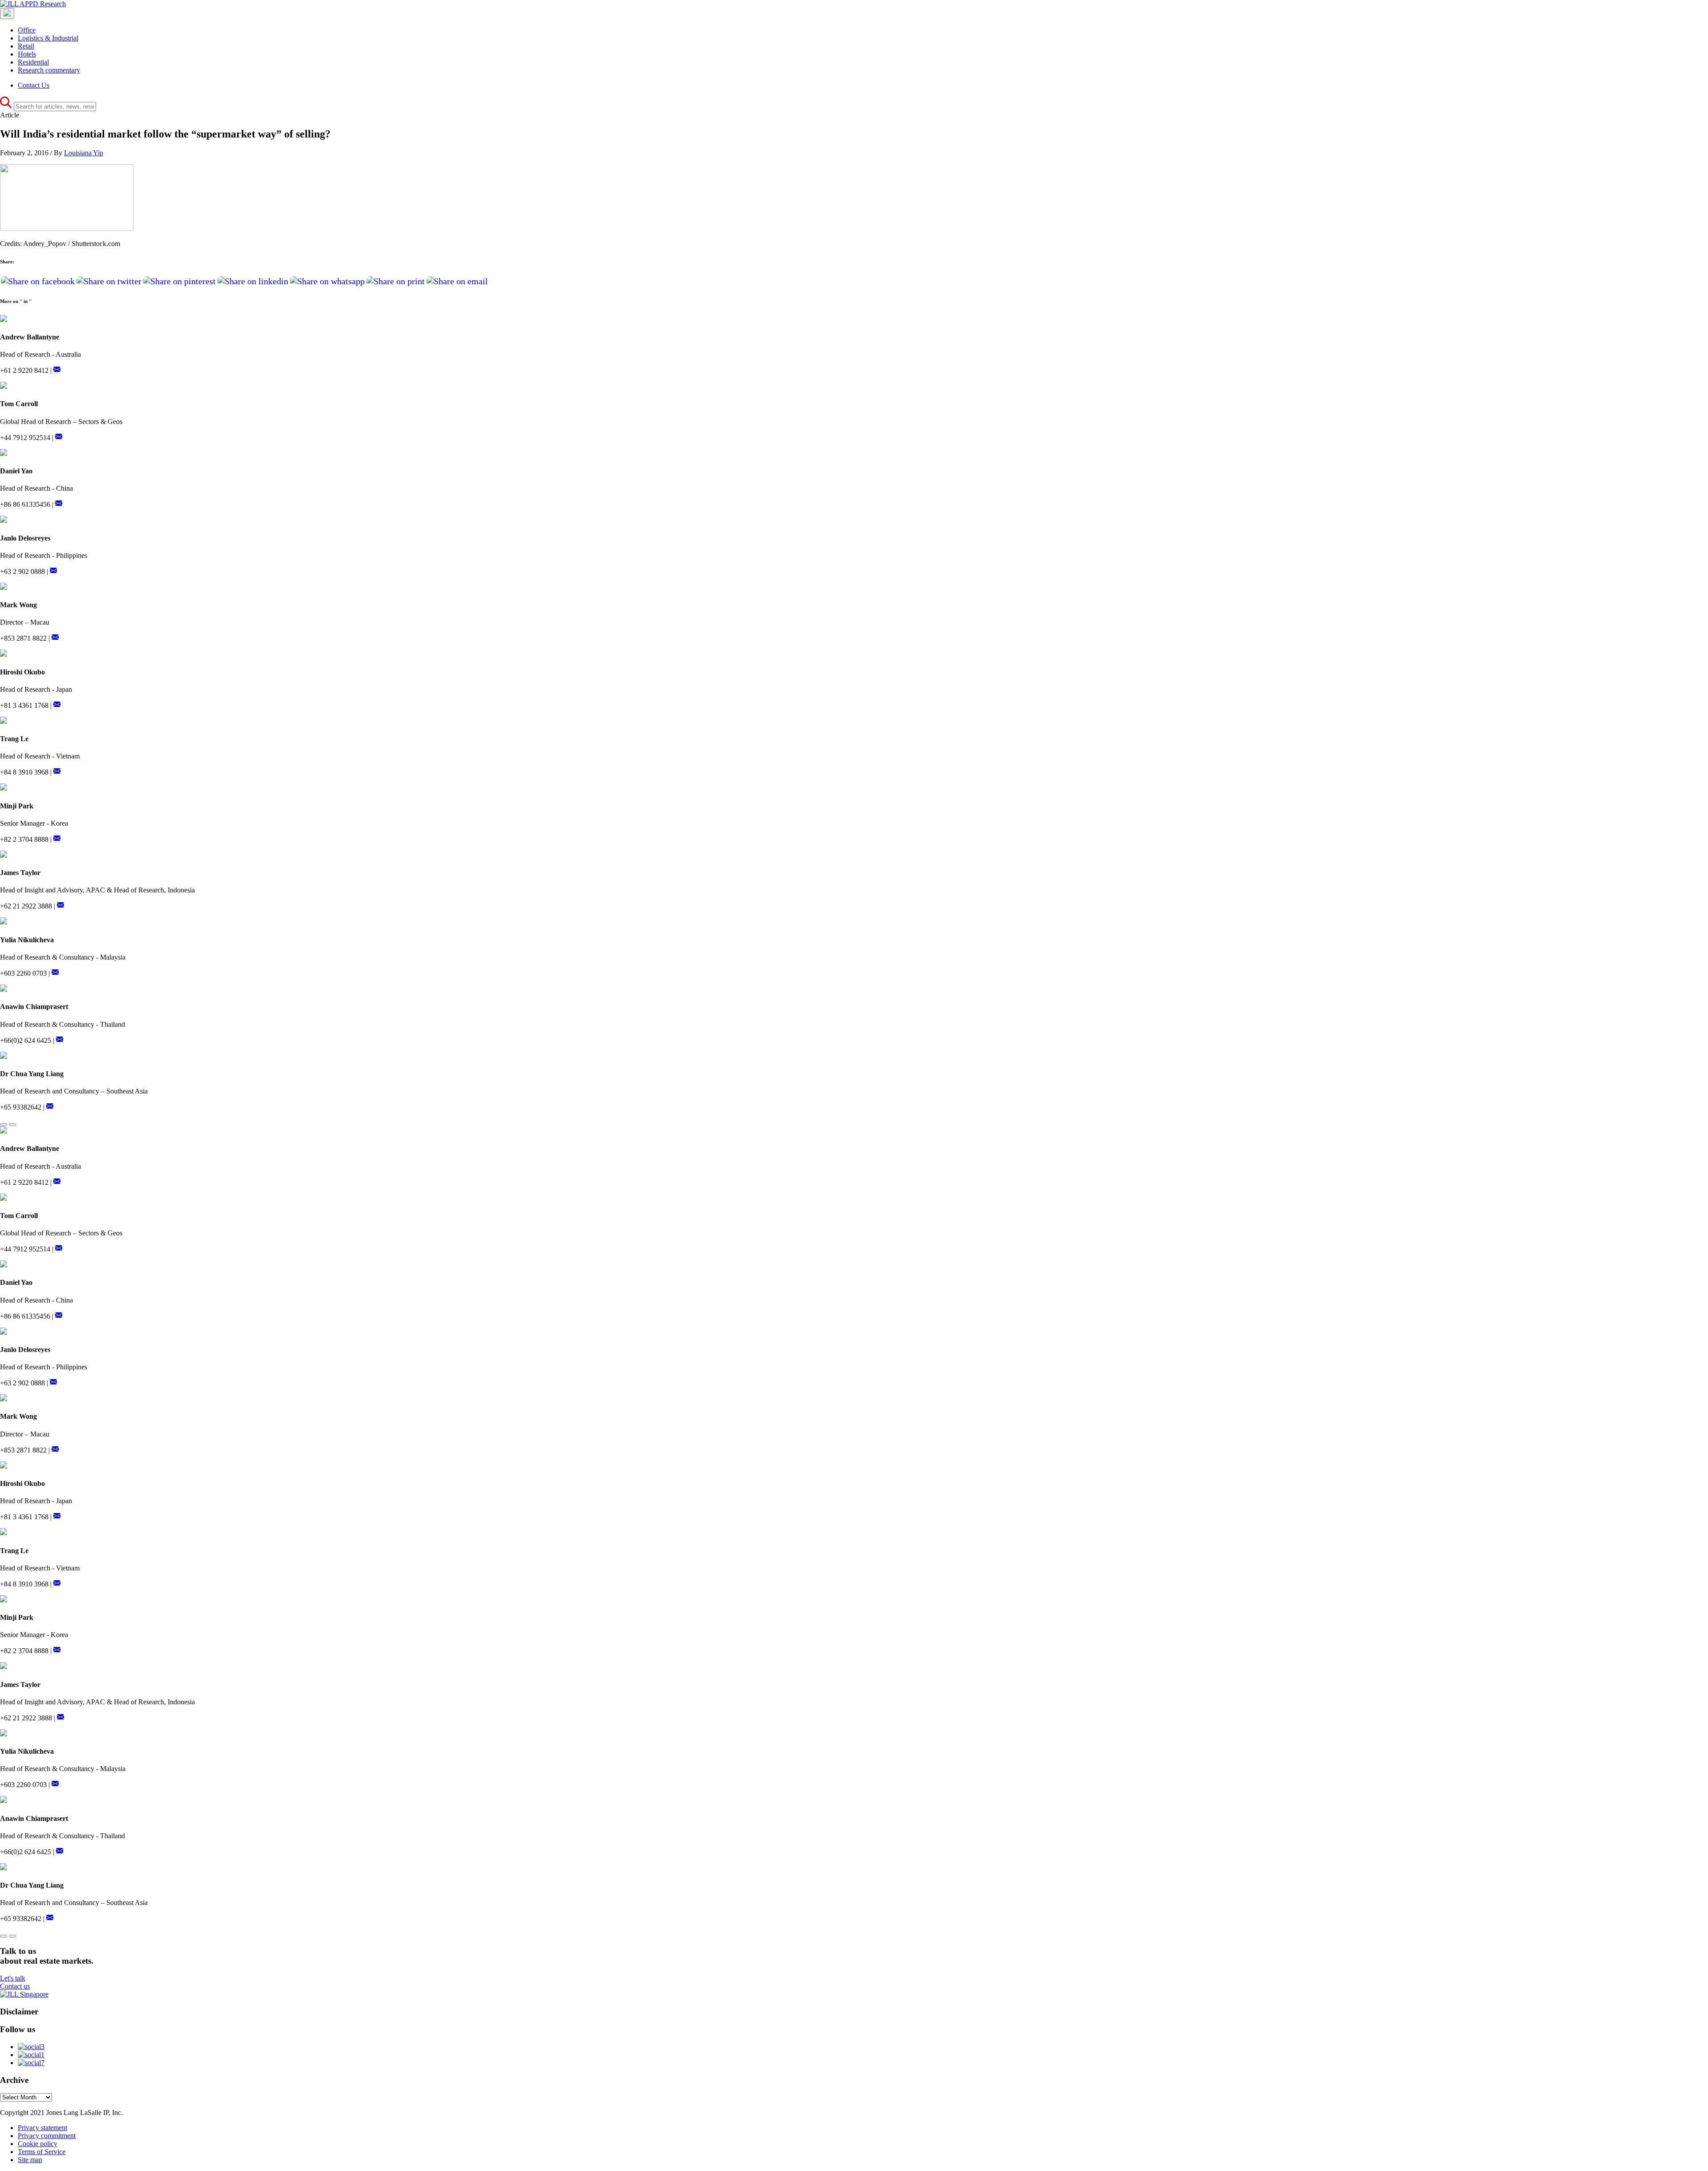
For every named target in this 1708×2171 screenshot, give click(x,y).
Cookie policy (38, 2144)
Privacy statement (42, 2128)
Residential (33, 62)
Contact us (15, 1986)
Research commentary (49, 70)
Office (27, 30)
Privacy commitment (47, 2136)
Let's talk (13, 1978)
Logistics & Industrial (48, 38)
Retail (26, 46)
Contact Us (34, 85)
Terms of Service (42, 2152)
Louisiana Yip (84, 153)
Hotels (27, 54)
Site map (30, 2160)
